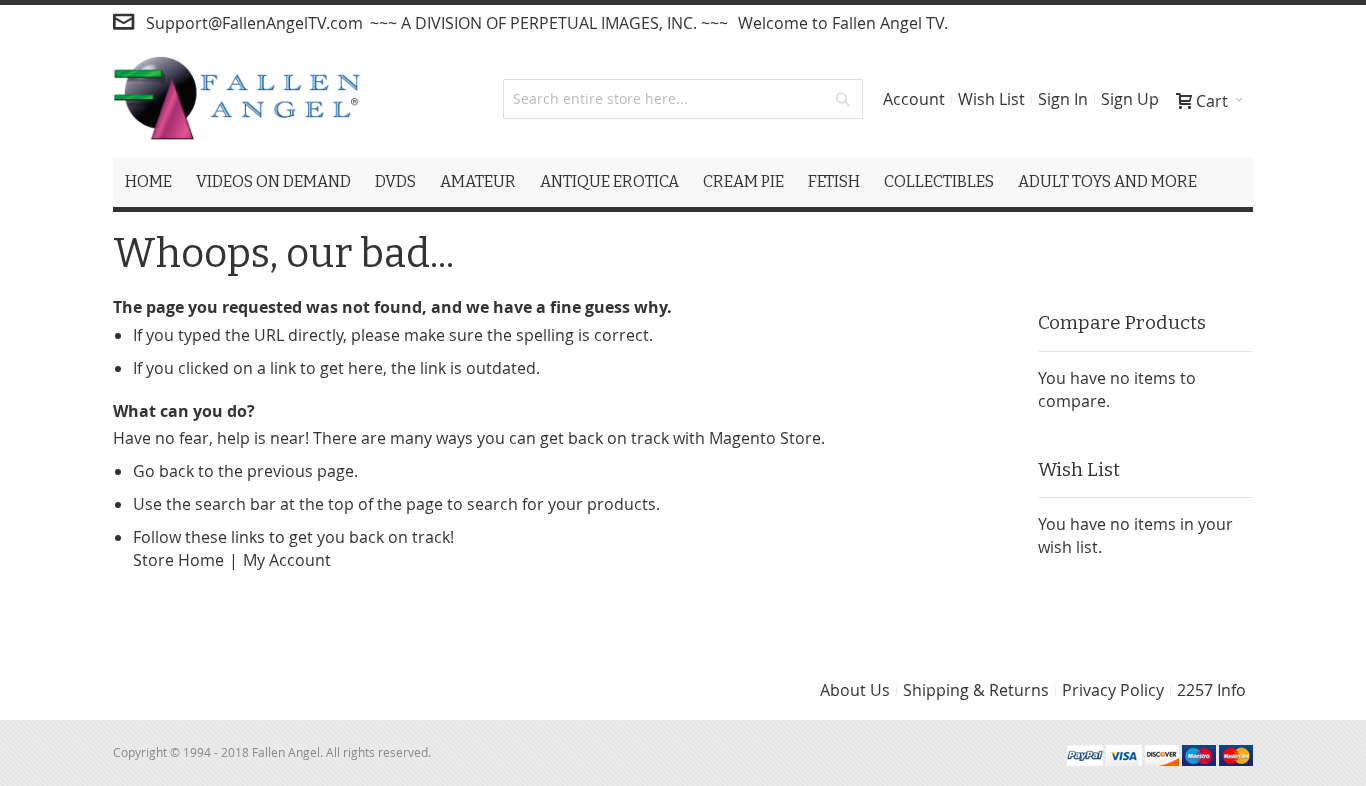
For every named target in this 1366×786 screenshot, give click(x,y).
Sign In (1063, 99)
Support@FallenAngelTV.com (254, 23)
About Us (855, 690)
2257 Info (1211, 690)
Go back (163, 471)
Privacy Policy (1113, 690)
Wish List (991, 99)
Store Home (178, 560)
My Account (287, 560)
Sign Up (1130, 99)
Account (914, 99)
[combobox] (683, 99)
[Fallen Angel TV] (236, 99)
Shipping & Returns (976, 690)
